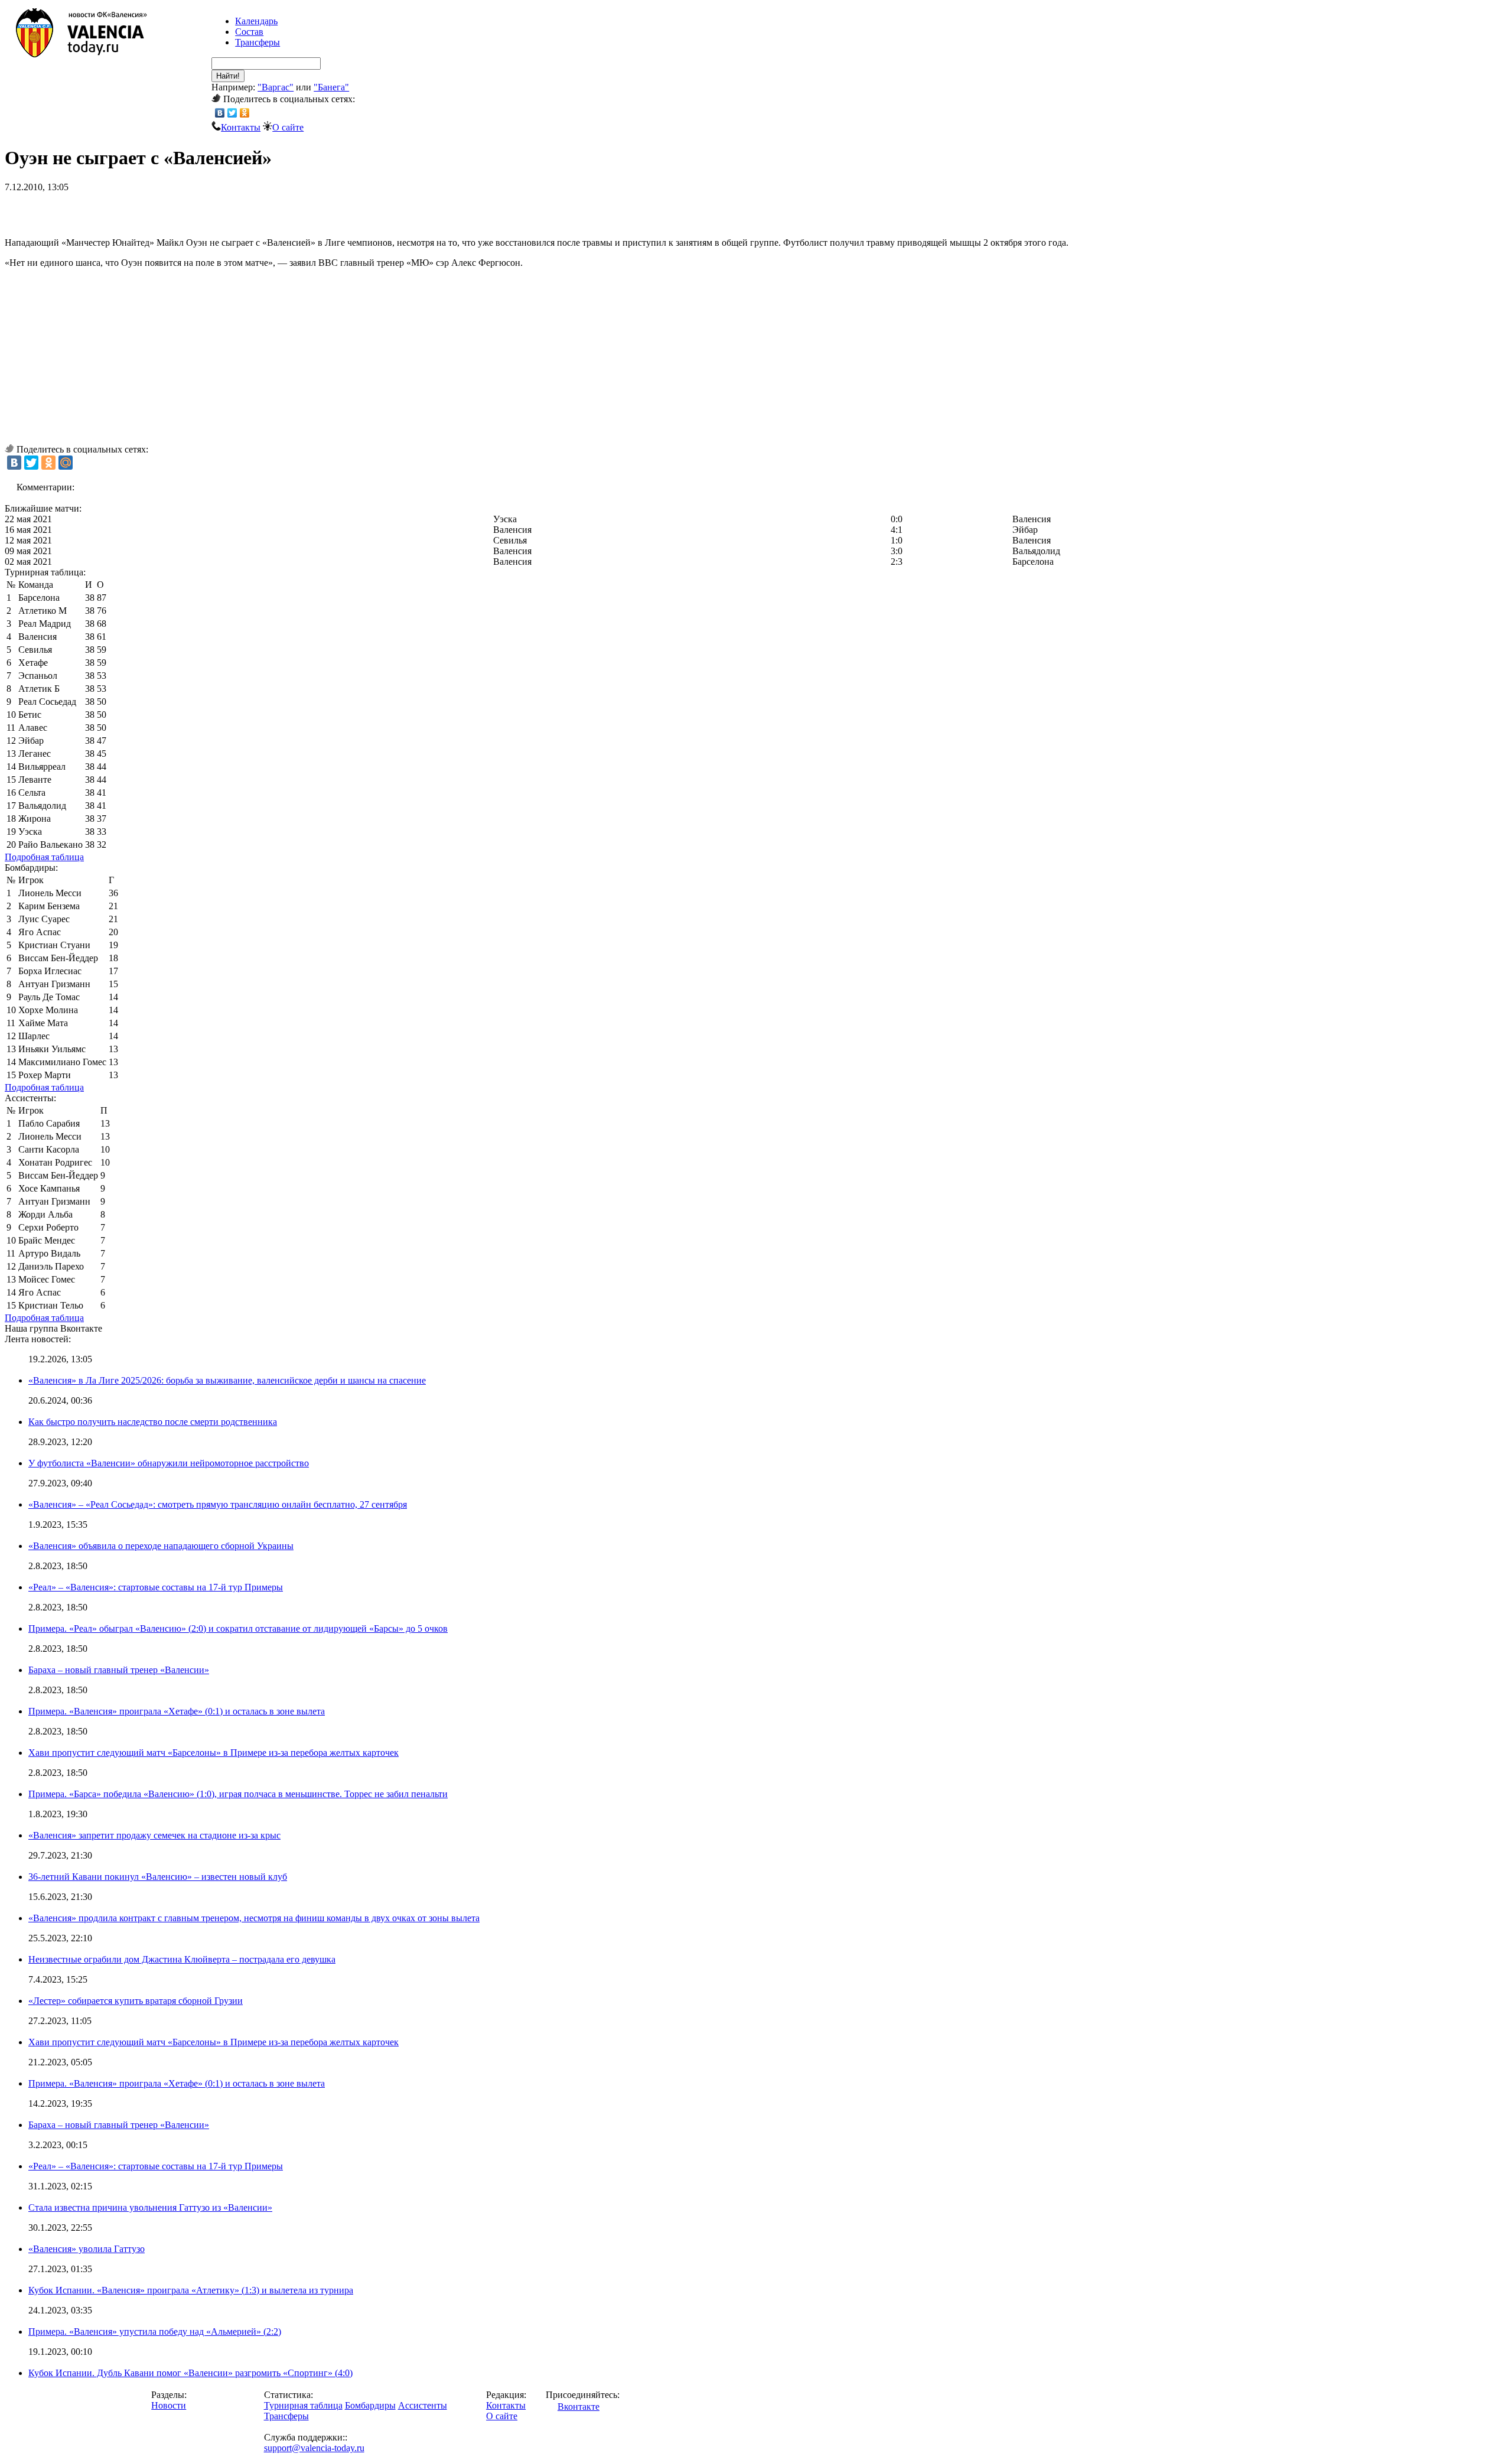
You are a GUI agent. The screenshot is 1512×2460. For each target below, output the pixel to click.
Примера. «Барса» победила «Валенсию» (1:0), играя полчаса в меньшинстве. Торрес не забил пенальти (238, 1794)
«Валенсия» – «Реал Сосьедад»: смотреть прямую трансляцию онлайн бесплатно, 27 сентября (218, 1504)
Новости (169, 2405)
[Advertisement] (143, 210)
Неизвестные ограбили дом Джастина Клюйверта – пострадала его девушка (182, 1959)
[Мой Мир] (66, 463)
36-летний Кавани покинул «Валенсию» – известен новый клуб (158, 1877)
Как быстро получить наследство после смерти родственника (153, 1422)
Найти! (228, 76)
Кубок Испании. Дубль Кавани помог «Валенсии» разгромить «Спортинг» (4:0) (190, 2373)
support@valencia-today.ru (314, 2448)
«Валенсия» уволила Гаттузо (87, 2249)
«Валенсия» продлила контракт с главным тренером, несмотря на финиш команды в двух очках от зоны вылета (254, 1918)
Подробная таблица (44, 857)
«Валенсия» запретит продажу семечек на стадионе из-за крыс (154, 1835)
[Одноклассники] (245, 113)
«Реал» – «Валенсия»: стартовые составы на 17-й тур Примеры (156, 1587)
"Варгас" (276, 87)
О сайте (288, 127)
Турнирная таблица (303, 2405)
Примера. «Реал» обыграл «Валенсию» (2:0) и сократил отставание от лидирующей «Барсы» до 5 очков (238, 1628)
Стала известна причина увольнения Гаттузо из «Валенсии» (150, 2207)
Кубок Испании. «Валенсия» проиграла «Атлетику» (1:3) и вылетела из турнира (191, 2290)
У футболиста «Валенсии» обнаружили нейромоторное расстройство (169, 1463)
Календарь (256, 21)
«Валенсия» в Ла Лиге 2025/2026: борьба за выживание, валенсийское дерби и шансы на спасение (227, 1380)
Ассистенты (423, 2405)
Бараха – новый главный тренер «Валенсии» (119, 1670)
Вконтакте (579, 2407)
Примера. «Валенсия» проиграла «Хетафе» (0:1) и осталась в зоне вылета (177, 1711)
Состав (249, 32)
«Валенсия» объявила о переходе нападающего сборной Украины (161, 1546)
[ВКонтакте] (220, 113)
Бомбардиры (370, 2405)
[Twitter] (232, 113)
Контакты (241, 127)
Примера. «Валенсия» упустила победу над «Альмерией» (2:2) (155, 2332)
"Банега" (331, 87)
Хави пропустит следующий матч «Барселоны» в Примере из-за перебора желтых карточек (214, 1753)
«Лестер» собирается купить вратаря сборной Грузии (136, 2001)
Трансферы (258, 42)
